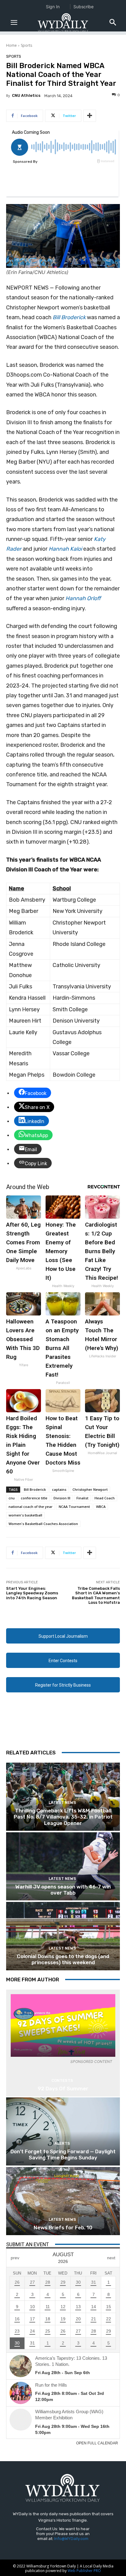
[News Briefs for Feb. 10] (63, 2201)
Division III (62, 1498)
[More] (90, 116)
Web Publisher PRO (84, 2571)
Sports (26, 45)
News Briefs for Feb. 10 (63, 2228)
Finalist (82, 1498)
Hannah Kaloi (65, 549)
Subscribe (83, 7)
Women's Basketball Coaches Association (43, 1524)
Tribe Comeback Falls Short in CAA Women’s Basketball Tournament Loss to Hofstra (96, 1596)
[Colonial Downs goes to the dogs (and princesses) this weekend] (63, 1936)
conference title (34, 1498)
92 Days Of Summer (63, 2089)
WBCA (101, 1507)
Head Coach (105, 1498)
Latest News (62, 1802)
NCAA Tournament (74, 1507)
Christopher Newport (90, 1489)
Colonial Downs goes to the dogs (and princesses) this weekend (63, 1959)
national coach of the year (31, 1507)
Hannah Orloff (83, 598)
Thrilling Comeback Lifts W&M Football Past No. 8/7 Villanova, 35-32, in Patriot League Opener (63, 1817)
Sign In (53, 7)
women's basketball (25, 1515)
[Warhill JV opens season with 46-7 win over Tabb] (63, 1866)
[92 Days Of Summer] (63, 2025)
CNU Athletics (26, 95)
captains (59, 1489)
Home (11, 45)
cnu (12, 1498)
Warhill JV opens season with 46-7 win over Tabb (63, 1890)
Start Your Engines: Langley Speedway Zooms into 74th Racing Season (32, 1593)
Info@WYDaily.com (71, 2539)
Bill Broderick (69, 317)
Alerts (62, 2143)
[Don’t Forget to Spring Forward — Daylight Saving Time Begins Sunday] (63, 2131)
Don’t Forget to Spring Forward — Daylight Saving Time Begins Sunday (63, 2155)
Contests (62, 2080)
